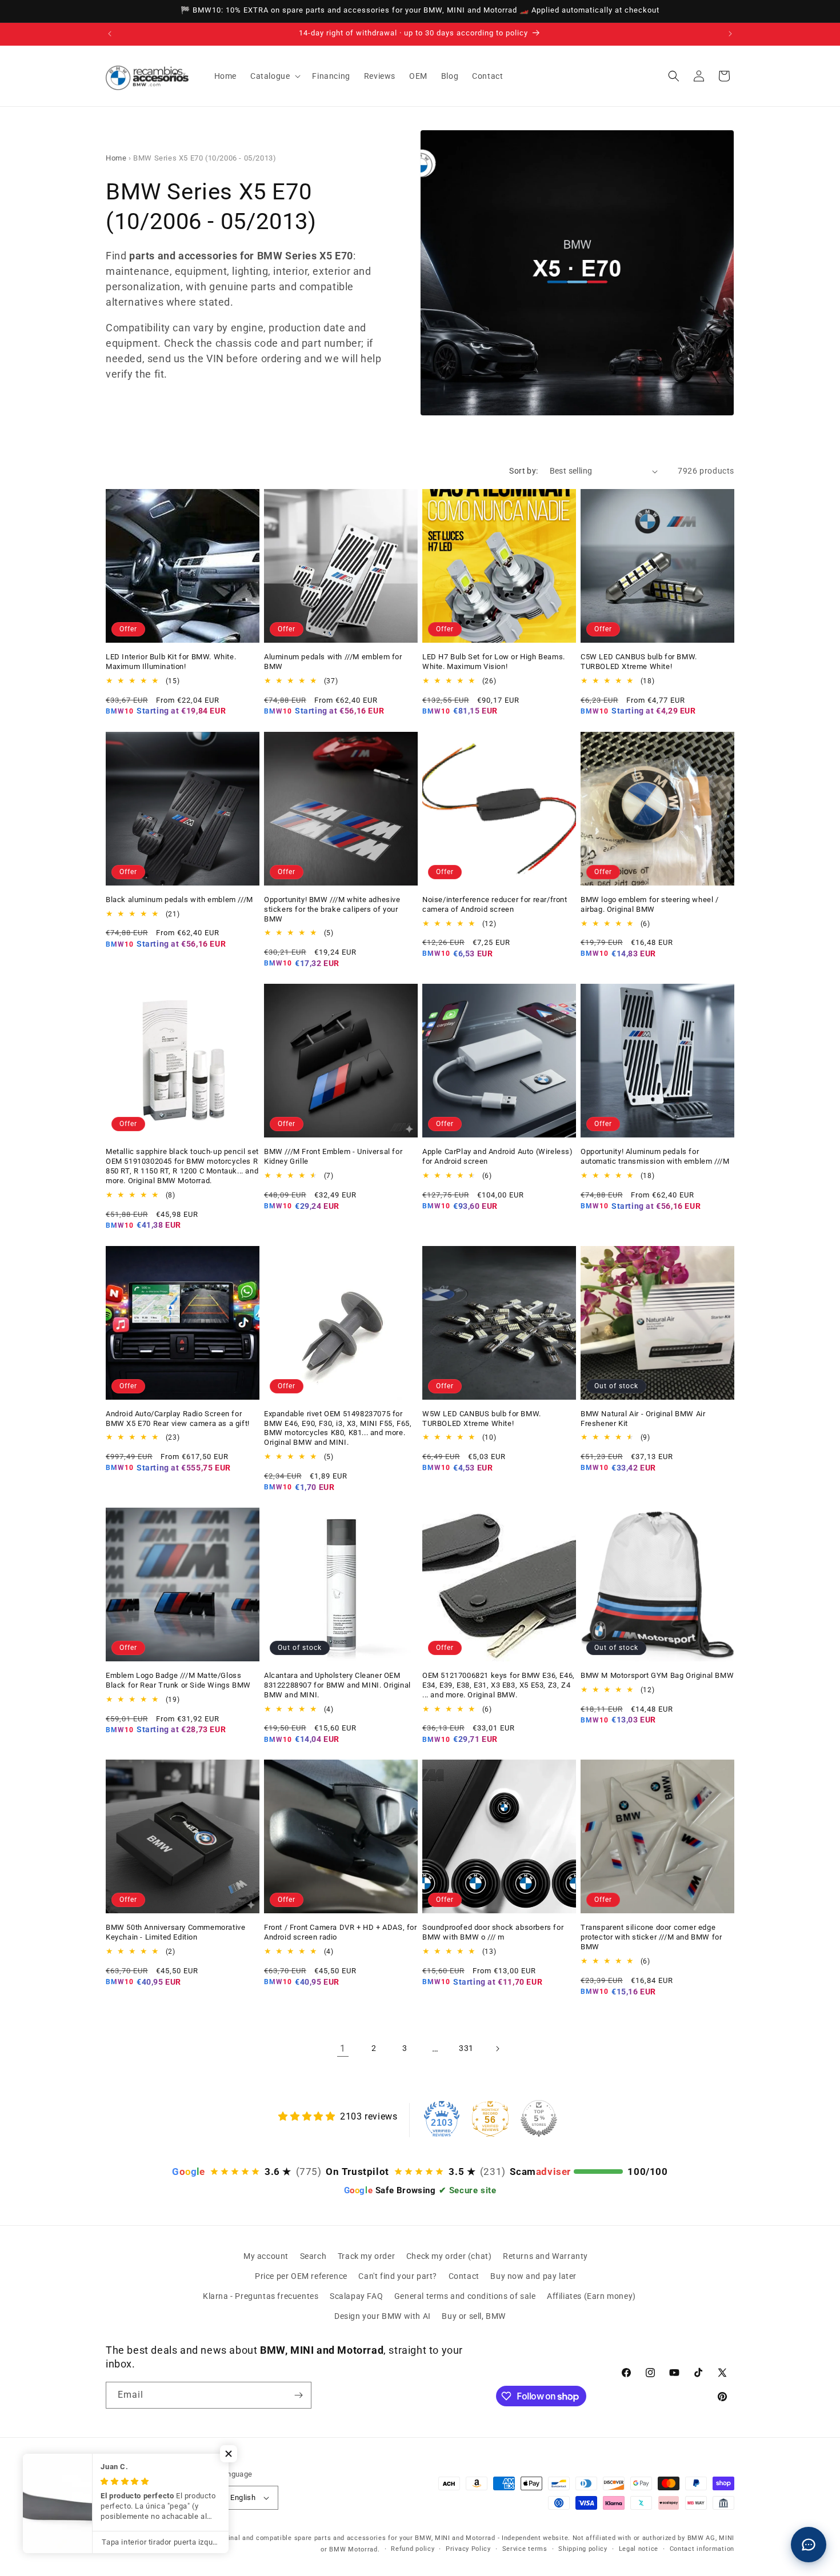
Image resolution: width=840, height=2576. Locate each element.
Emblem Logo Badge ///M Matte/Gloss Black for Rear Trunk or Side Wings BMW (178, 1680)
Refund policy (413, 2549)
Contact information (702, 2549)
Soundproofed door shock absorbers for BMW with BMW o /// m (493, 1932)
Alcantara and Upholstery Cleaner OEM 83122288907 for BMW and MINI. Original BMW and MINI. (337, 1685)
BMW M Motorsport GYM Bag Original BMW (657, 1675)
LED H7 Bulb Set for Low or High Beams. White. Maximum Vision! (494, 662)
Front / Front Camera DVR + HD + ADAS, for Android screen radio (341, 1932)
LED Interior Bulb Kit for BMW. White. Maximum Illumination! (171, 662)
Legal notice (639, 2549)
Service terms (525, 2549)
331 (466, 2048)
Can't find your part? (398, 2276)
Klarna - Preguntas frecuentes (261, 2296)
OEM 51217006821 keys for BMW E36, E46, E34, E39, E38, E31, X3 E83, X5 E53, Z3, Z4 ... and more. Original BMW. (499, 1685)
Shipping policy (583, 2549)
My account (266, 2256)
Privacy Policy (468, 2549)
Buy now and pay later (533, 2276)
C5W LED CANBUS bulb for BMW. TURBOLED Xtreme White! (639, 662)
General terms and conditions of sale (465, 2296)
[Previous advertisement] (110, 34)
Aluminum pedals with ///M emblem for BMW (333, 662)
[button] (274, 76)
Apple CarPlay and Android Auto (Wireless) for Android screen (498, 1156)
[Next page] (497, 2049)
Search (313, 2256)
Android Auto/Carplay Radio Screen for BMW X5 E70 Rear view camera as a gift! (178, 1419)
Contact (464, 2276)
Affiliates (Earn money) (591, 2296)
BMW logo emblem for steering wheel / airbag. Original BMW (650, 904)
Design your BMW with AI (383, 2316)
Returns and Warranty (545, 2256)
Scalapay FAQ (356, 2296)
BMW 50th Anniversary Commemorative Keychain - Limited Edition (175, 1932)
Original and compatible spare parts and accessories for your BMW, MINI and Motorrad (355, 2538)
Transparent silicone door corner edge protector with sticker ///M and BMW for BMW (651, 1937)
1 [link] (343, 2048)
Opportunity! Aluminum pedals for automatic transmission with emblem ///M (655, 1156)
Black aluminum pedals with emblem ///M (179, 900)
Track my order (366, 2256)
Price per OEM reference (301, 2276)
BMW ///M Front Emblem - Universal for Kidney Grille (333, 1156)
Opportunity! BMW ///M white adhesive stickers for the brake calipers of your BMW (332, 909)
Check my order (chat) (449, 2256)
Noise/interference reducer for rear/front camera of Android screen (495, 904)
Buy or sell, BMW (474, 2316)
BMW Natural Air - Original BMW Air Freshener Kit (643, 1419)
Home (116, 158)
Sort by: (523, 471)
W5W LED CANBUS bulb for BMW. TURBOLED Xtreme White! (482, 1419)
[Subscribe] (298, 2395)
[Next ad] (730, 34)
